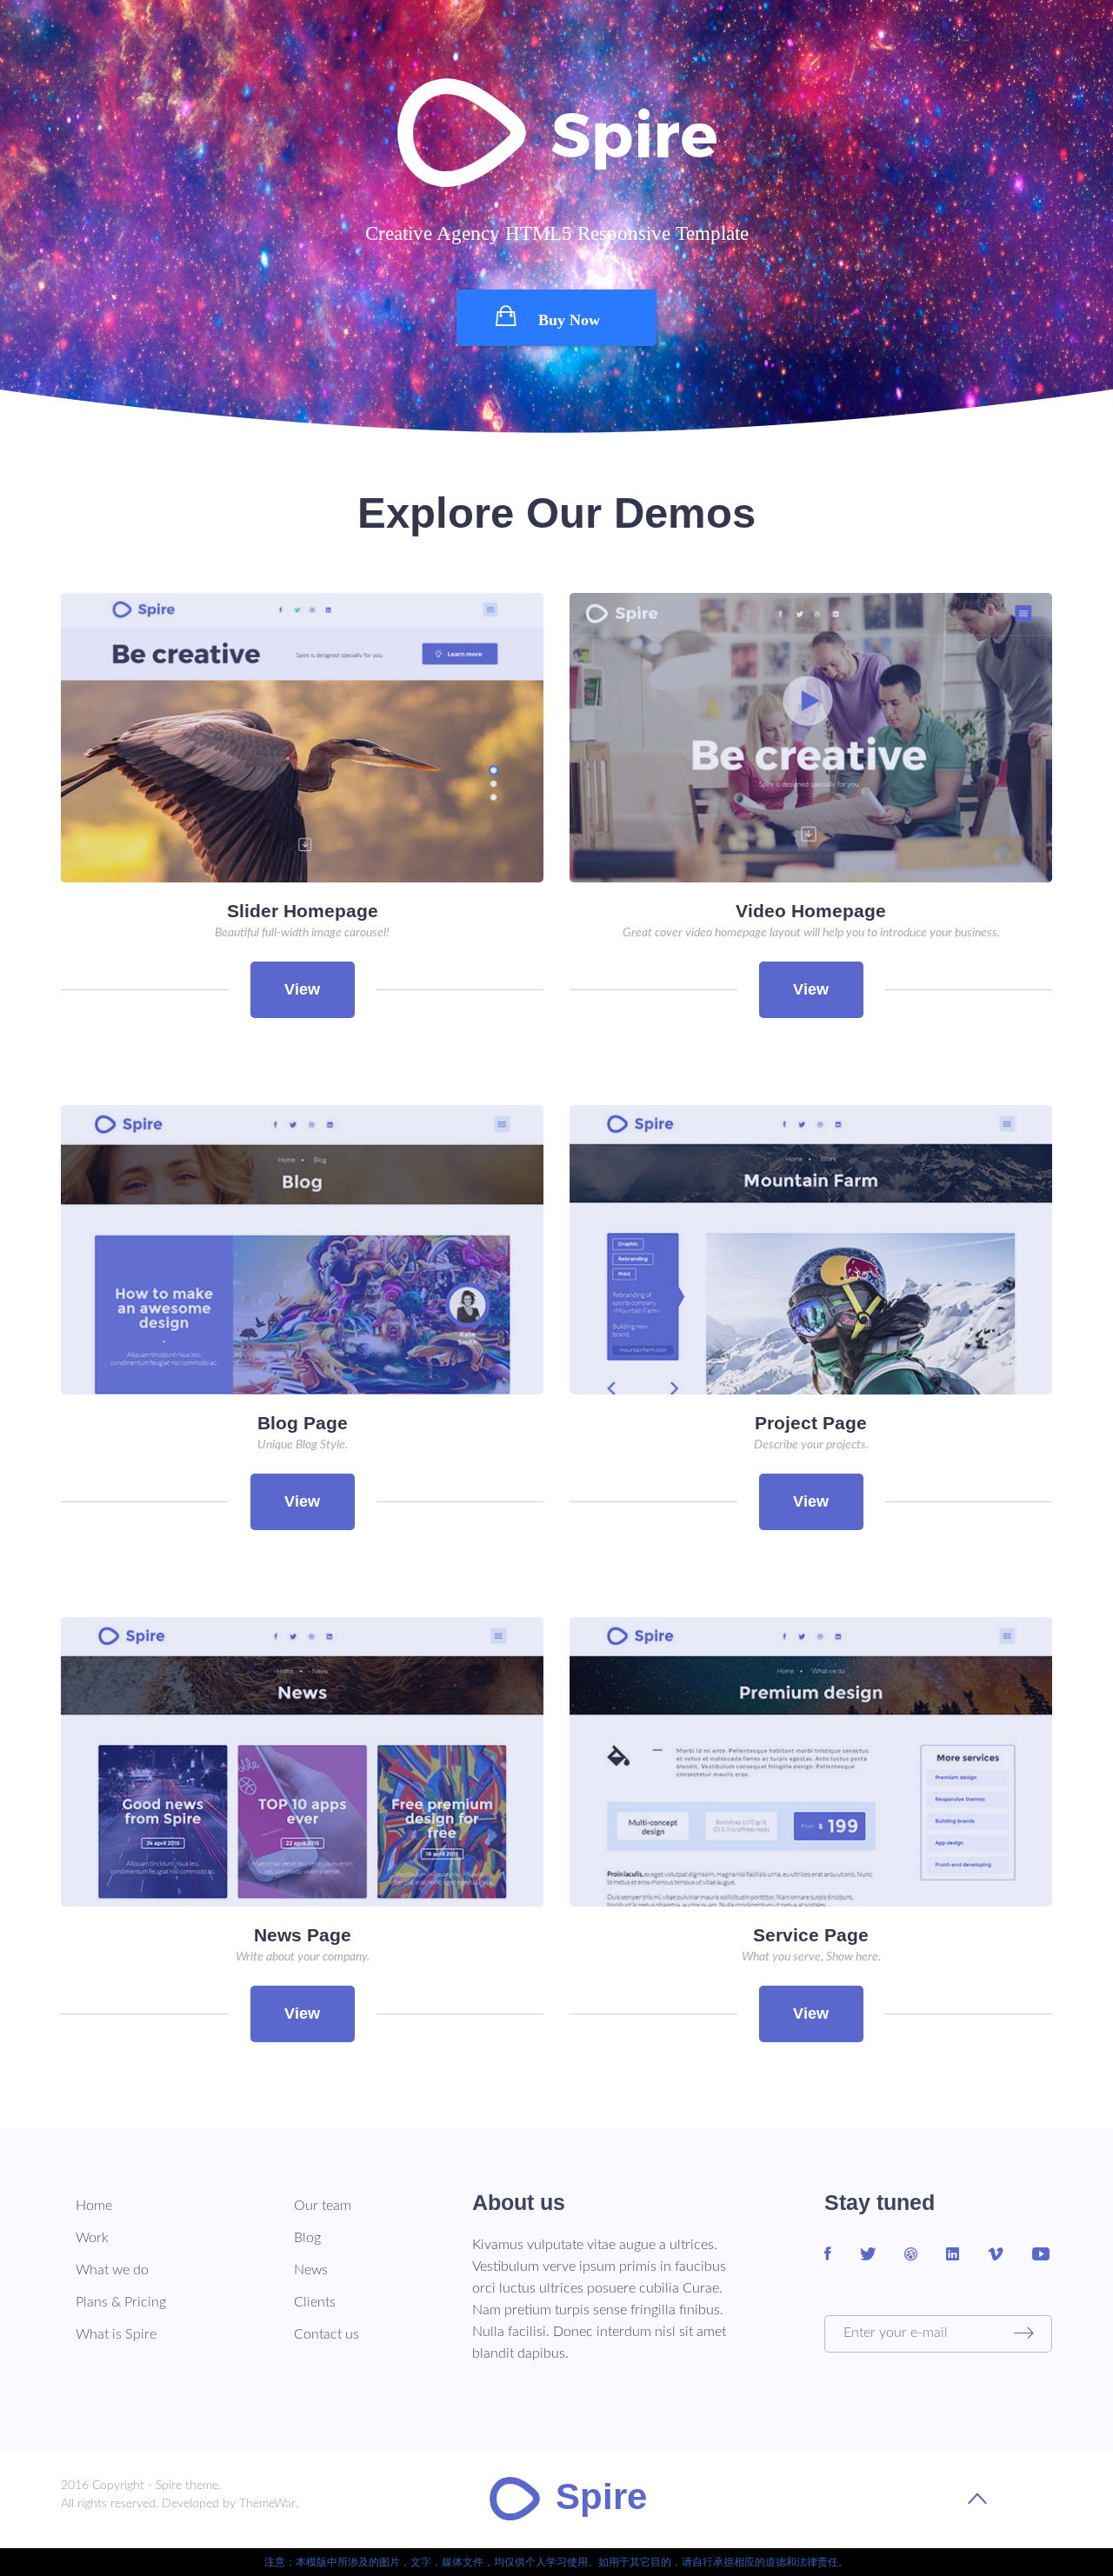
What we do (112, 2270)
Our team (323, 2206)
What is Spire (116, 2334)
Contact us (327, 2334)
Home (94, 2206)
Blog (307, 2238)
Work (92, 2238)
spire (601, 2497)
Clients (315, 2302)
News (311, 2270)
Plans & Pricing (121, 2302)
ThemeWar (267, 2504)
